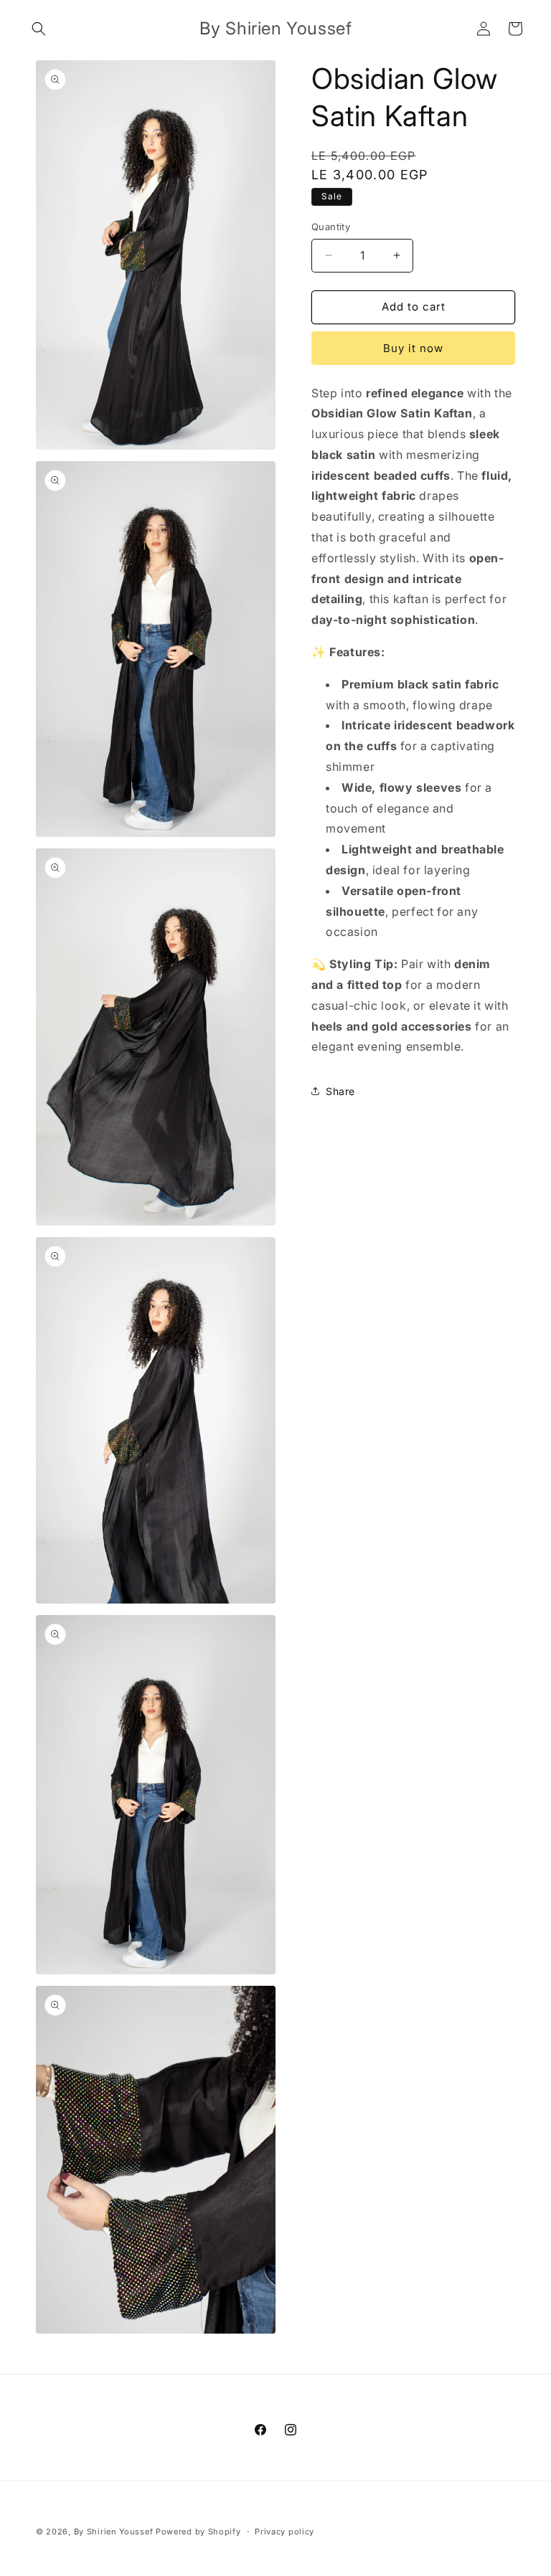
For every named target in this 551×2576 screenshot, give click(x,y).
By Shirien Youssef (114, 2532)
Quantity (331, 227)
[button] (39, 29)
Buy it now (413, 348)
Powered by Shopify (198, 2532)
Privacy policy (284, 2532)
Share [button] (340, 1091)
